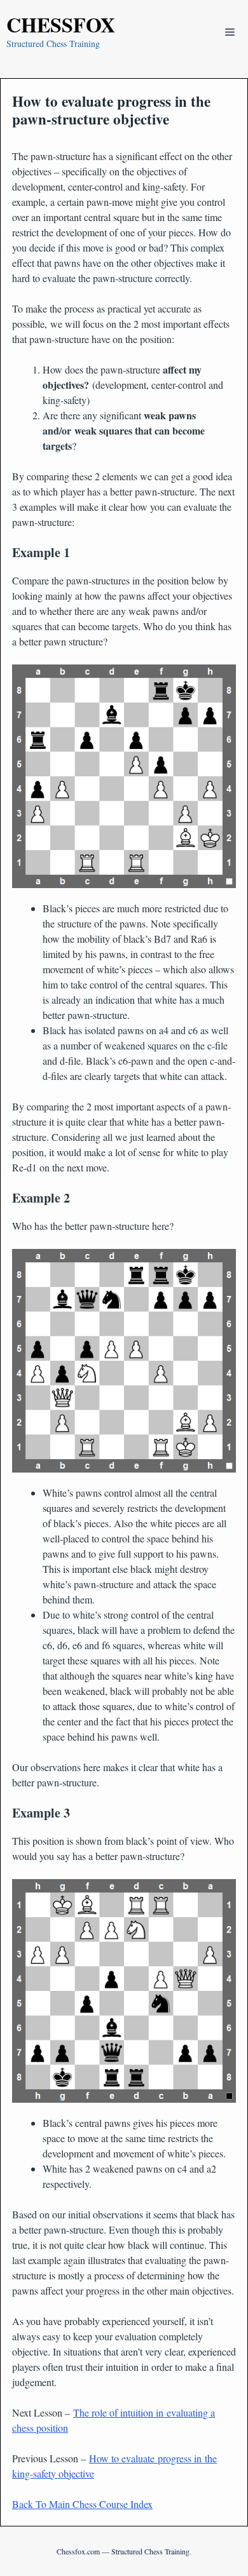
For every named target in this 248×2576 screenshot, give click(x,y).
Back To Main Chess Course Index (82, 2504)
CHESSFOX (61, 24)
